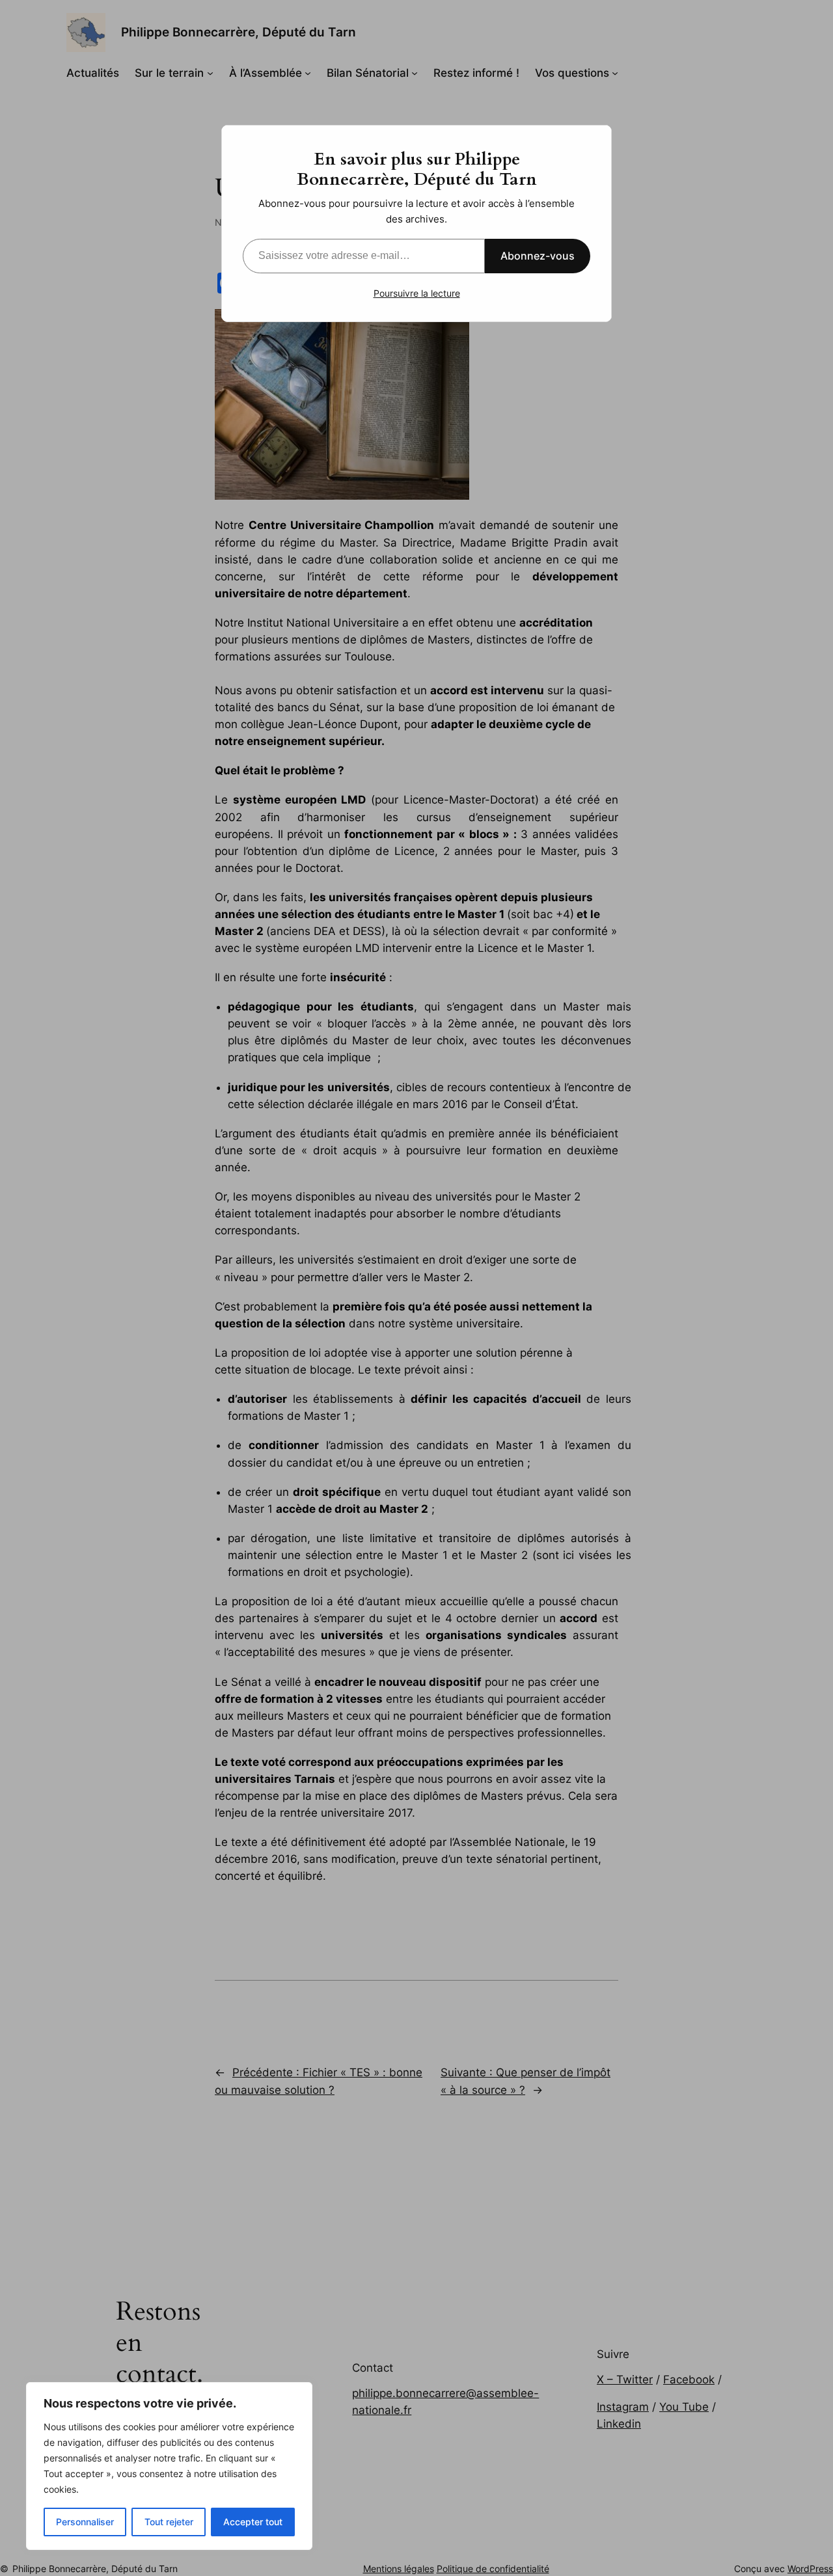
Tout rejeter (169, 2522)
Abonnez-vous (538, 256)
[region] (169, 2466)
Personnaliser (85, 2522)
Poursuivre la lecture (417, 293)
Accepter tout (253, 2522)
